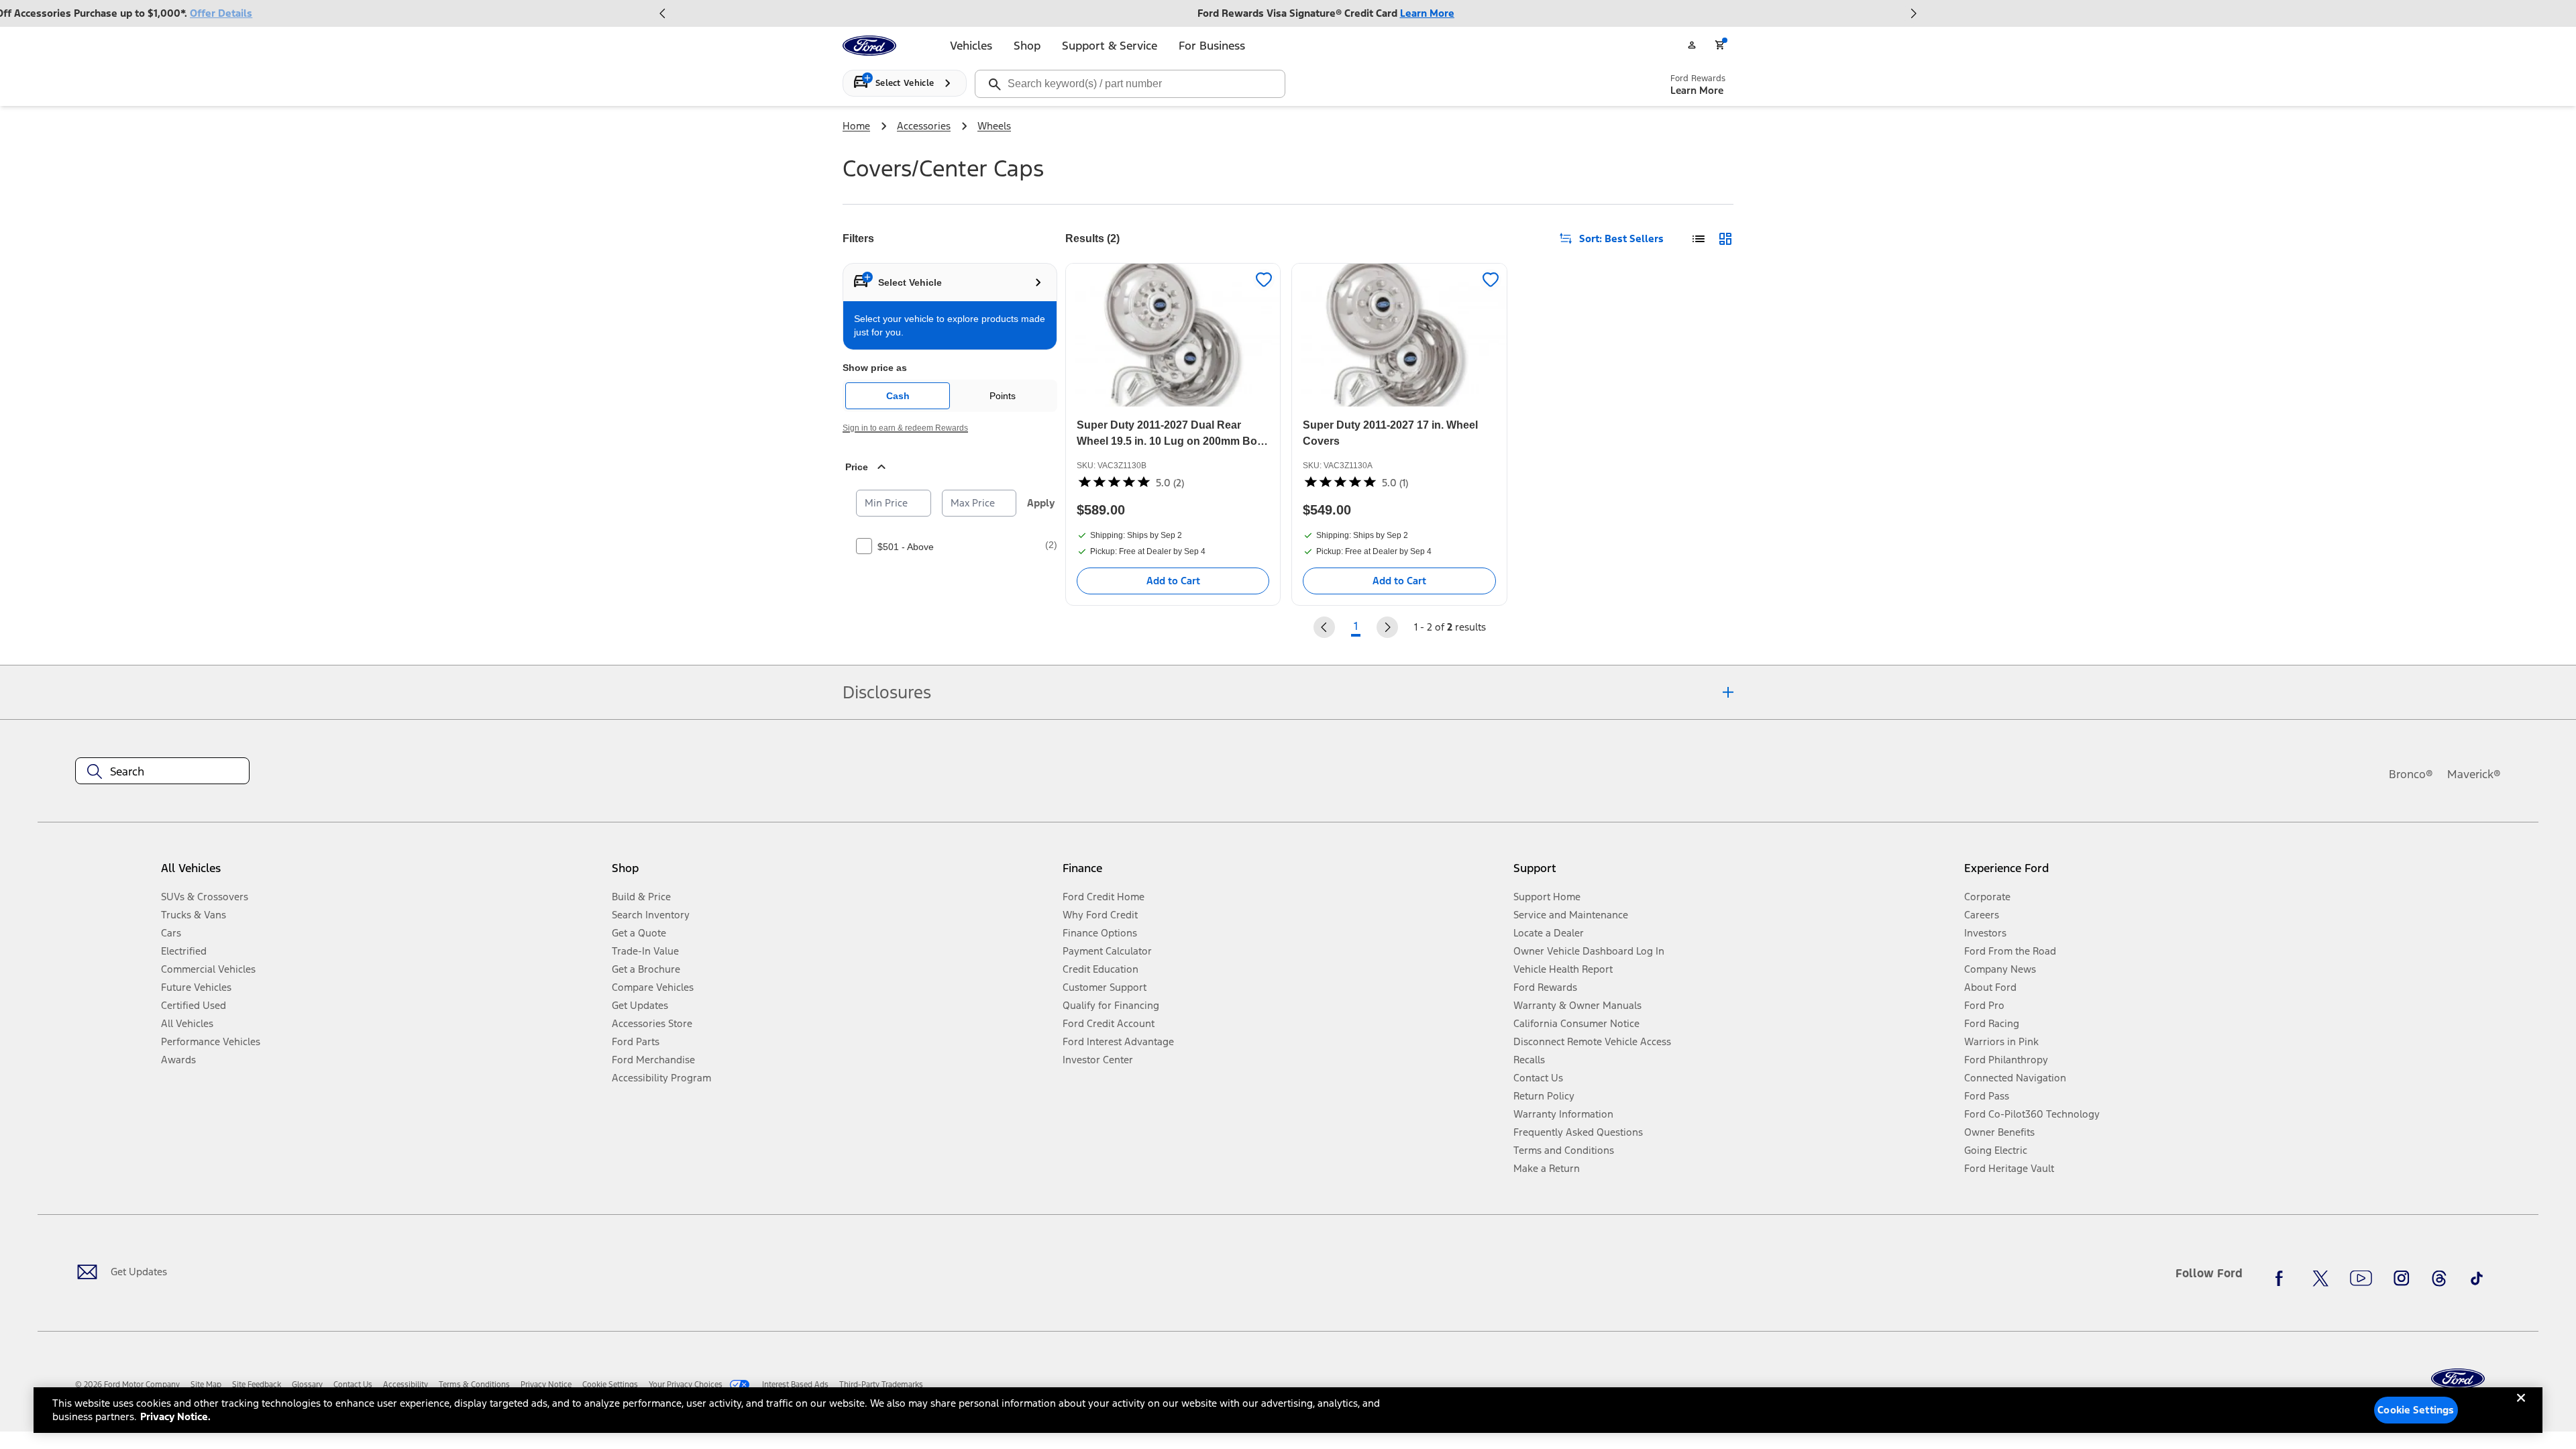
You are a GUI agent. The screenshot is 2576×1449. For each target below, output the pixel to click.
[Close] (2521, 1409)
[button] (832, 874)
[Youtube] (2361, 1279)
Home (856, 126)
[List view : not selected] (1699, 239)
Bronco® (2411, 774)
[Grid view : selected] (1725, 239)
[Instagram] (2402, 1279)
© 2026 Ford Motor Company (127, 1385)
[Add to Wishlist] (1264, 280)
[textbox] (162, 771)
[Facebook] (2283, 1279)
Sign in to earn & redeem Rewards (905, 428)
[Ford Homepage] (2458, 1379)
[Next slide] (1913, 13)
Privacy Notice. (175, 1416)
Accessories (924, 126)
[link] (206, 1385)
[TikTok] (2477, 1279)
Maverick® (2474, 774)
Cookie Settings (2416, 1410)
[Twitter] (2320, 1279)
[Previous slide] (663, 13)
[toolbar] (1288, 13)
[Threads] (2439, 1279)
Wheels (994, 126)
